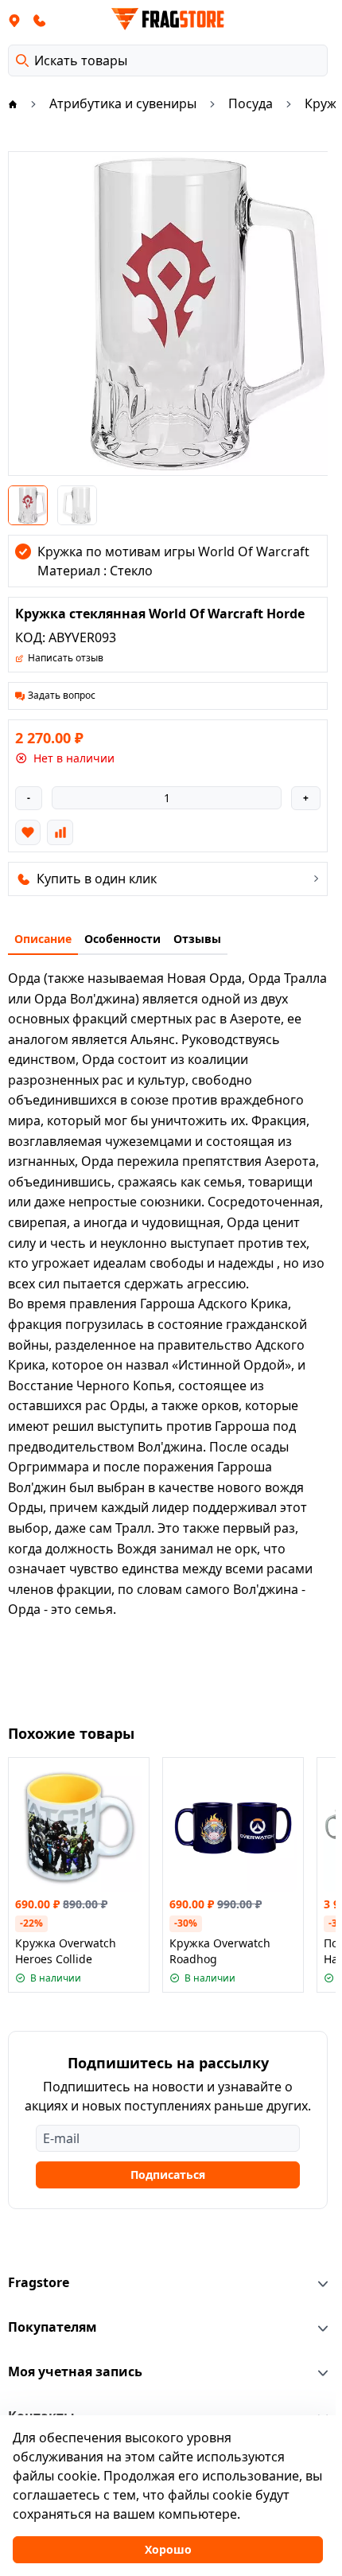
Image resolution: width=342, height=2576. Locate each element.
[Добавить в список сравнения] (60, 832)
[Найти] (22, 60)
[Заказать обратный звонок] (40, 20)
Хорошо (168, 2549)
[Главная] (13, 103)
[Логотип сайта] (168, 19)
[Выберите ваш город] (14, 20)
